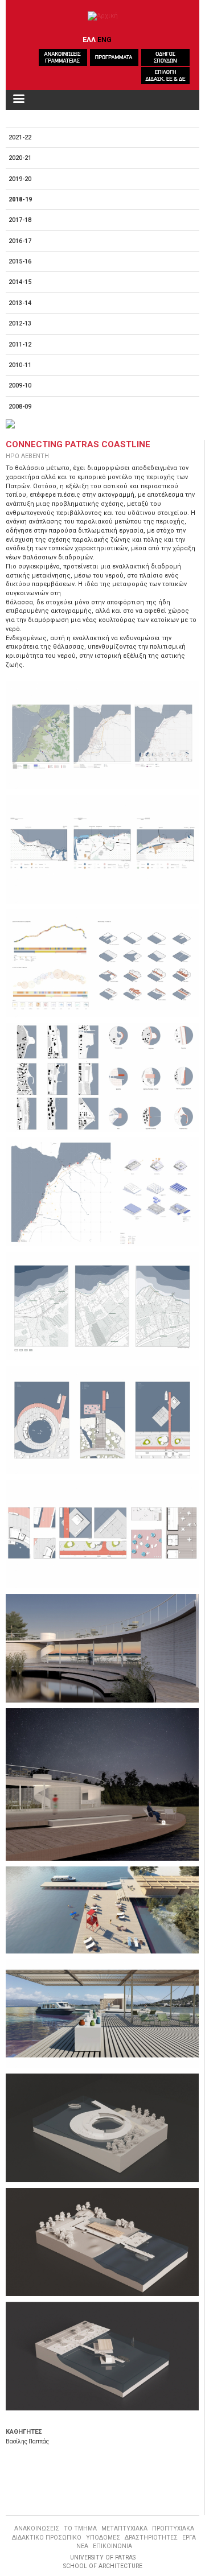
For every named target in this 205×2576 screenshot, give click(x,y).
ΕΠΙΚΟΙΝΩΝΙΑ (112, 2546)
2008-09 (20, 407)
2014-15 (20, 282)
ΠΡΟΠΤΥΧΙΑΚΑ (173, 2528)
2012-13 (20, 323)
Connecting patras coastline (78, 444)
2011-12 (20, 345)
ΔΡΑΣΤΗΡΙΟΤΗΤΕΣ (151, 2538)
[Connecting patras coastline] (102, 735)
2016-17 (20, 241)
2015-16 (20, 261)
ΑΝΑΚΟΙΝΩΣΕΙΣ (37, 2528)
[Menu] (18, 100)
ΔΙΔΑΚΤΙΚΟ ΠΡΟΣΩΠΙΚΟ (47, 2538)
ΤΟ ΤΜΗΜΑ (80, 2528)
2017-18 (20, 220)
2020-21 (20, 158)
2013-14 (20, 303)
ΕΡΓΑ (189, 2538)
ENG (104, 40)
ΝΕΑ (82, 2546)
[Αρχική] (103, 16)
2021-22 (20, 137)
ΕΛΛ (89, 40)
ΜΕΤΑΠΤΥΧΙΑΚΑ (124, 2528)
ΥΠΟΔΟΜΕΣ (103, 2538)
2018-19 (20, 199)
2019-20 (20, 179)
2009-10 (20, 386)
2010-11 (20, 365)
